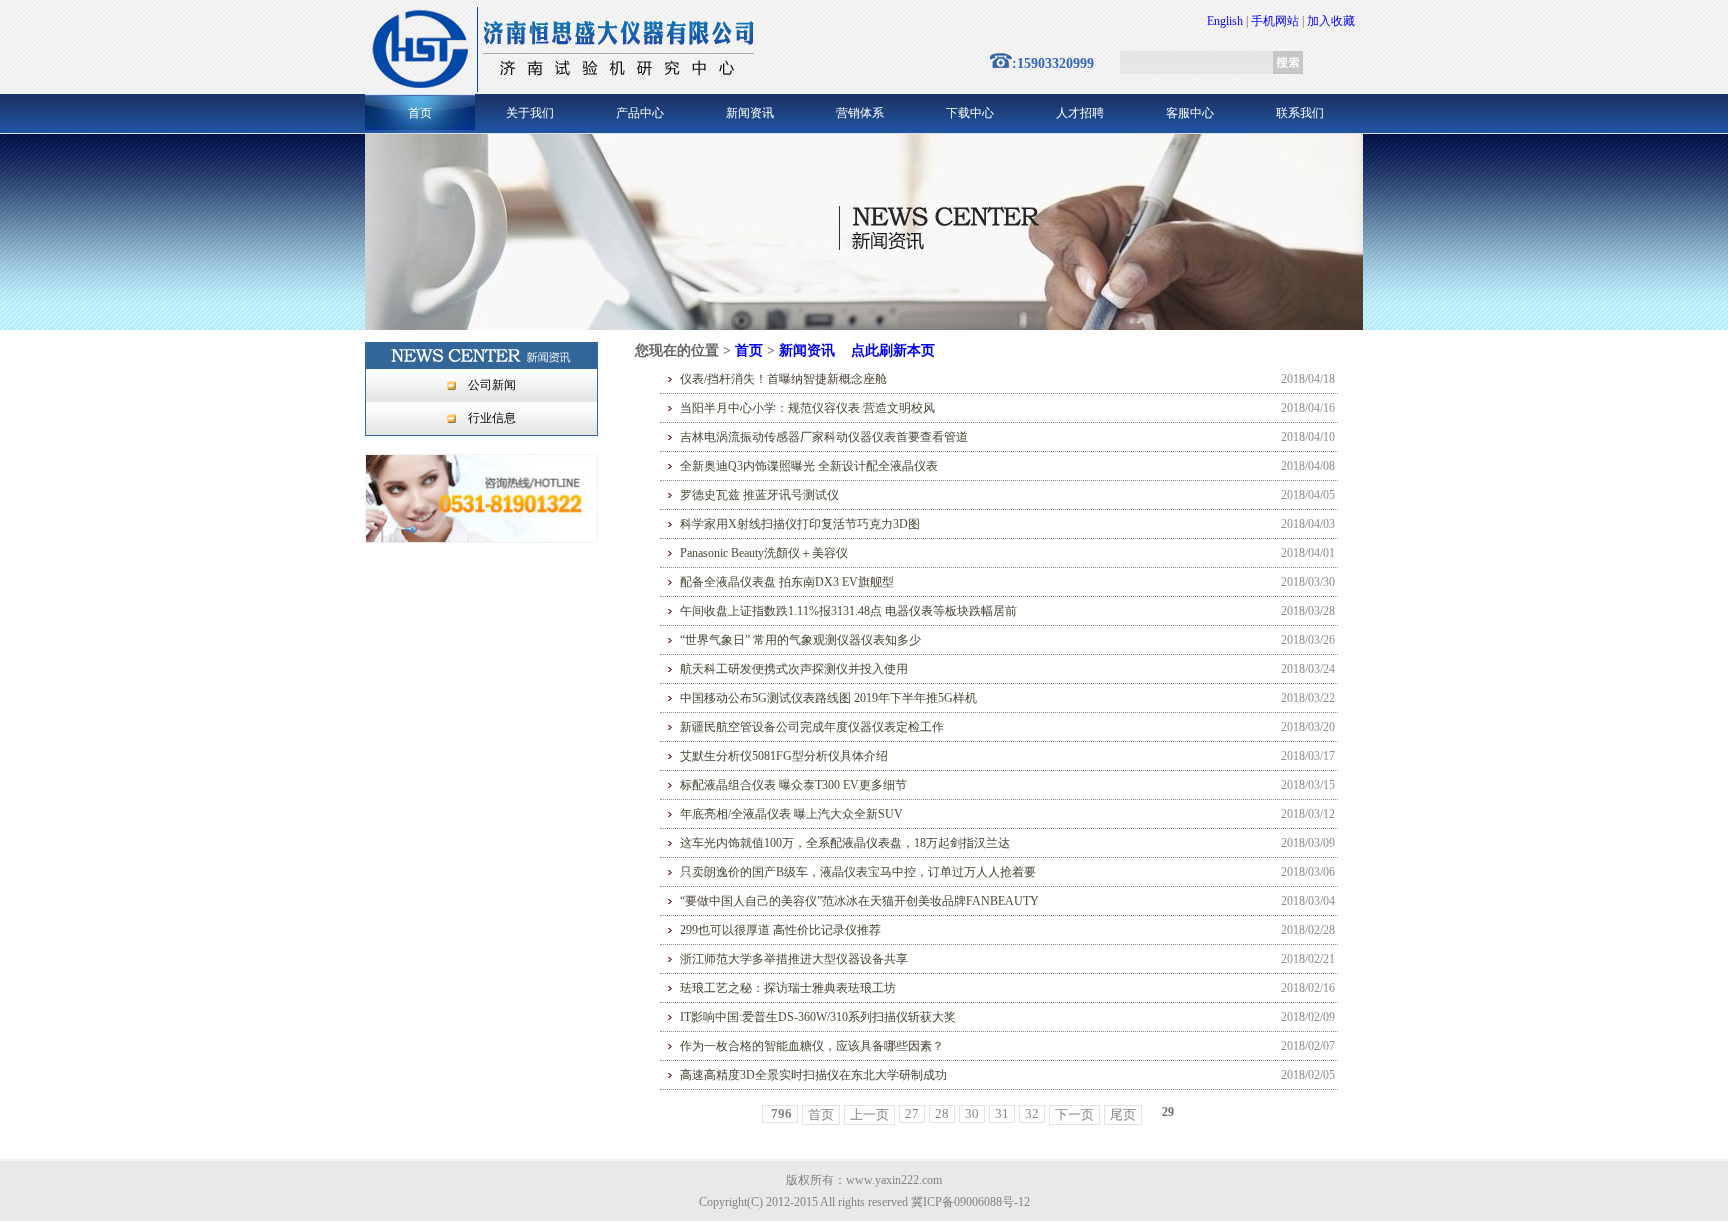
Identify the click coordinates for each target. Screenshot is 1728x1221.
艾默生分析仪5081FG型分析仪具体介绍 (784, 756)
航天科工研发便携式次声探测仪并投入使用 (794, 669)
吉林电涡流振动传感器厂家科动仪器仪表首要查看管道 (824, 437)
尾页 (1123, 1114)
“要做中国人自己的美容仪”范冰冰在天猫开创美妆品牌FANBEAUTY (859, 901)
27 (912, 1113)
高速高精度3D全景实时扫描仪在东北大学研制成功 (813, 1075)
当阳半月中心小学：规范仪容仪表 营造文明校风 (807, 408)
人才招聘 (1080, 113)
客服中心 (1190, 113)
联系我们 (1300, 113)
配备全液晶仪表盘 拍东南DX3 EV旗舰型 (787, 582)
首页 (420, 113)
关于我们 (530, 113)
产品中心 (640, 113)
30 (972, 1113)
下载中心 (970, 113)
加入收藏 (1331, 21)
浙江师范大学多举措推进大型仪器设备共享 (794, 959)
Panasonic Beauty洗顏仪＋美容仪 (764, 553)
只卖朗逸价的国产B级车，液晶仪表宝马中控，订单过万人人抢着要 (858, 872)
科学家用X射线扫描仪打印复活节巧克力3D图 (800, 524)
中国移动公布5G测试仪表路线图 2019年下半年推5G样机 (828, 698)
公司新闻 (492, 385)
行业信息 (492, 418)
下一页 (1074, 1114)
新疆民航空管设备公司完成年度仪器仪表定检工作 (812, 727)
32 (1032, 1113)
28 (942, 1113)
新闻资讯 (750, 113)
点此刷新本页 (893, 350)
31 (1002, 1113)
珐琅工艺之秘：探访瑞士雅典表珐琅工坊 (788, 988)
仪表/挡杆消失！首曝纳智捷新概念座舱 (783, 379)
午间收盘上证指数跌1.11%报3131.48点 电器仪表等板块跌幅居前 (848, 611)
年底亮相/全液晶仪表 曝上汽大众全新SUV (791, 814)
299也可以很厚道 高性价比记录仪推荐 (780, 930)
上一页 (869, 1114)
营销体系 (860, 113)
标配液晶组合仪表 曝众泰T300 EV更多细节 (793, 785)
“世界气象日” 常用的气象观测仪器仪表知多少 (800, 640)
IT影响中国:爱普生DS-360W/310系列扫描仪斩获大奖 (818, 1017)
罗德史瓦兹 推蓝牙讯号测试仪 (759, 495)
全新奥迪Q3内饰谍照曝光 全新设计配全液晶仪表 (809, 466)
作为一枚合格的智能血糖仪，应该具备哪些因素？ (812, 1046)
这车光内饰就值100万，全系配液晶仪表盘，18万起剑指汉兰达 (845, 843)
